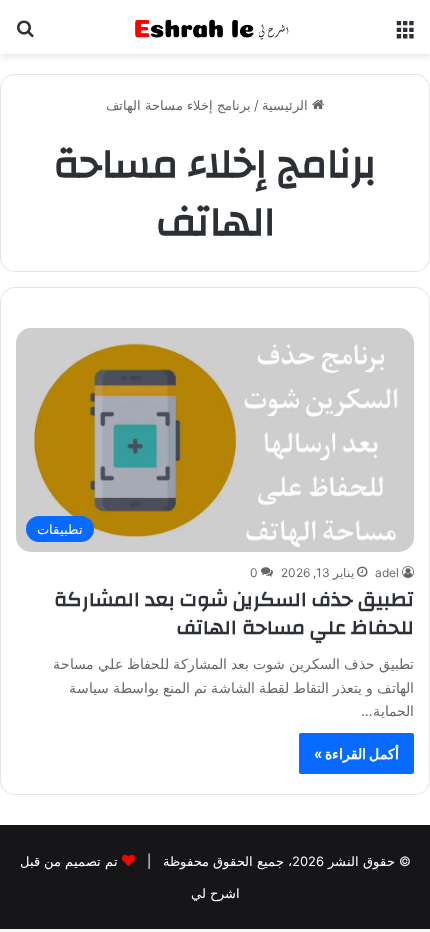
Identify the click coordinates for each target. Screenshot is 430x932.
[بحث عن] (25, 34)
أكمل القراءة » (356, 753)
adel (387, 572)
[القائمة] (405, 34)
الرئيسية (287, 105)
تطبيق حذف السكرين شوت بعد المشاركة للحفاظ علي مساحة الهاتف (234, 613)
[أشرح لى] (215, 27)
